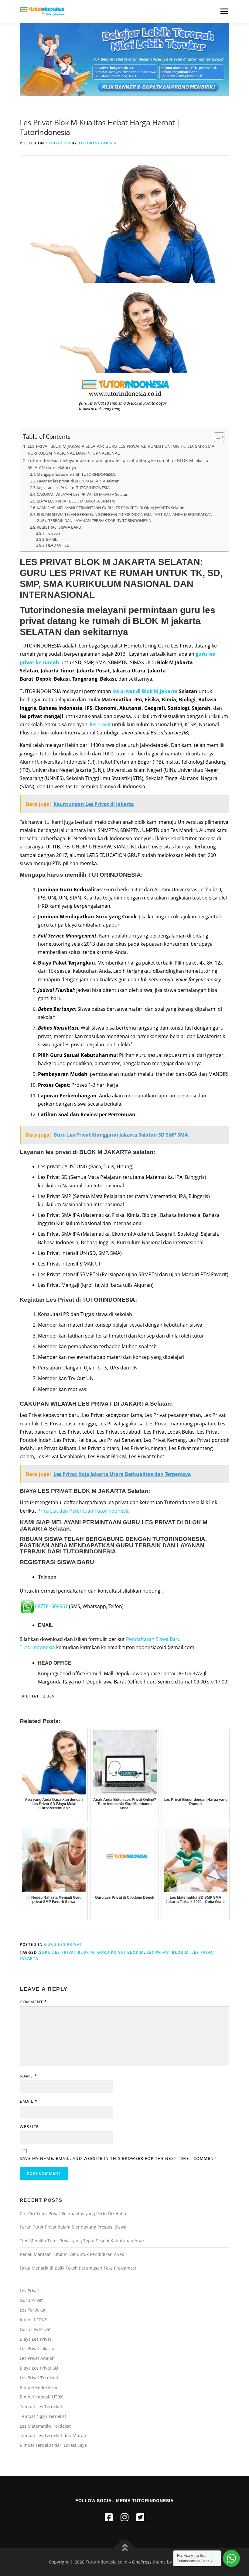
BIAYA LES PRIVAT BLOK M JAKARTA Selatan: (76, 501)
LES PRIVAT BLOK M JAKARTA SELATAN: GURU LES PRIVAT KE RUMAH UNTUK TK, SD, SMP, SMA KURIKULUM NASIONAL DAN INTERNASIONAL (121, 450)
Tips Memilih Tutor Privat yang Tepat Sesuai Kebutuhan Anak (82, 2241)
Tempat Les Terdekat (41, 2407)
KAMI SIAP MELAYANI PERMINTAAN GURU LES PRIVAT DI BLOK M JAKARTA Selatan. (111, 508)
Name (28, 2076)
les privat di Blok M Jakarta (145, 691)
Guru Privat (31, 2300)
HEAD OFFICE (57, 545)
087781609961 (51, 1606)
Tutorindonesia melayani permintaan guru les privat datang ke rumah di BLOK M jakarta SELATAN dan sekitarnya (118, 464)
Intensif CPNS (34, 2320)
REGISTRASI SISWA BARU (59, 527)
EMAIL (51, 539)
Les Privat (29, 2291)
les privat (100, 724)
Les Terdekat (33, 2310)
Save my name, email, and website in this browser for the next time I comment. (119, 2158)
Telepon (53, 533)
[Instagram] (124, 2517)
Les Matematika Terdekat (45, 2426)
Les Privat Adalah (37, 2358)
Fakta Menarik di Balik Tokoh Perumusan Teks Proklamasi (78, 2268)
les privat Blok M (168, 1952)
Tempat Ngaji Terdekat (43, 2416)
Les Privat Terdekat (39, 2378)
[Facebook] (109, 2517)
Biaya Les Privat (36, 2339)
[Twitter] (140, 2517)
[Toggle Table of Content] (216, 437)
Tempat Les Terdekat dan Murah (53, 2435)
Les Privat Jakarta (37, 2348)
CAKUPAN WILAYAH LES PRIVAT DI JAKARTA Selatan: (83, 494)
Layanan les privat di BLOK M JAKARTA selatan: (78, 481)
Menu (224, 11)
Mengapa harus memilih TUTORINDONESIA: (76, 474)
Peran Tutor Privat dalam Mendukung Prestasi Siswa (73, 2227)
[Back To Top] (125, 2548)
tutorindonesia (98, 143)
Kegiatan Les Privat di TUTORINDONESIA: (74, 488)
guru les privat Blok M (67, 1952)
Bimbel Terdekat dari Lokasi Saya (53, 2445)
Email (29, 2101)
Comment (33, 2002)
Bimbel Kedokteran (39, 2387)
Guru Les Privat (63, 1944)
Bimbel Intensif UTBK (41, 2397)
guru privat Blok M (121, 1952)
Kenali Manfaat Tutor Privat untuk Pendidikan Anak (72, 2254)
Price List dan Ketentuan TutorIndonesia (84, 1511)
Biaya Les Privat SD (39, 2368)
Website (29, 2126)
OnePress (142, 2562)
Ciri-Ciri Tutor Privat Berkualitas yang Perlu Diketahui (74, 2213)
